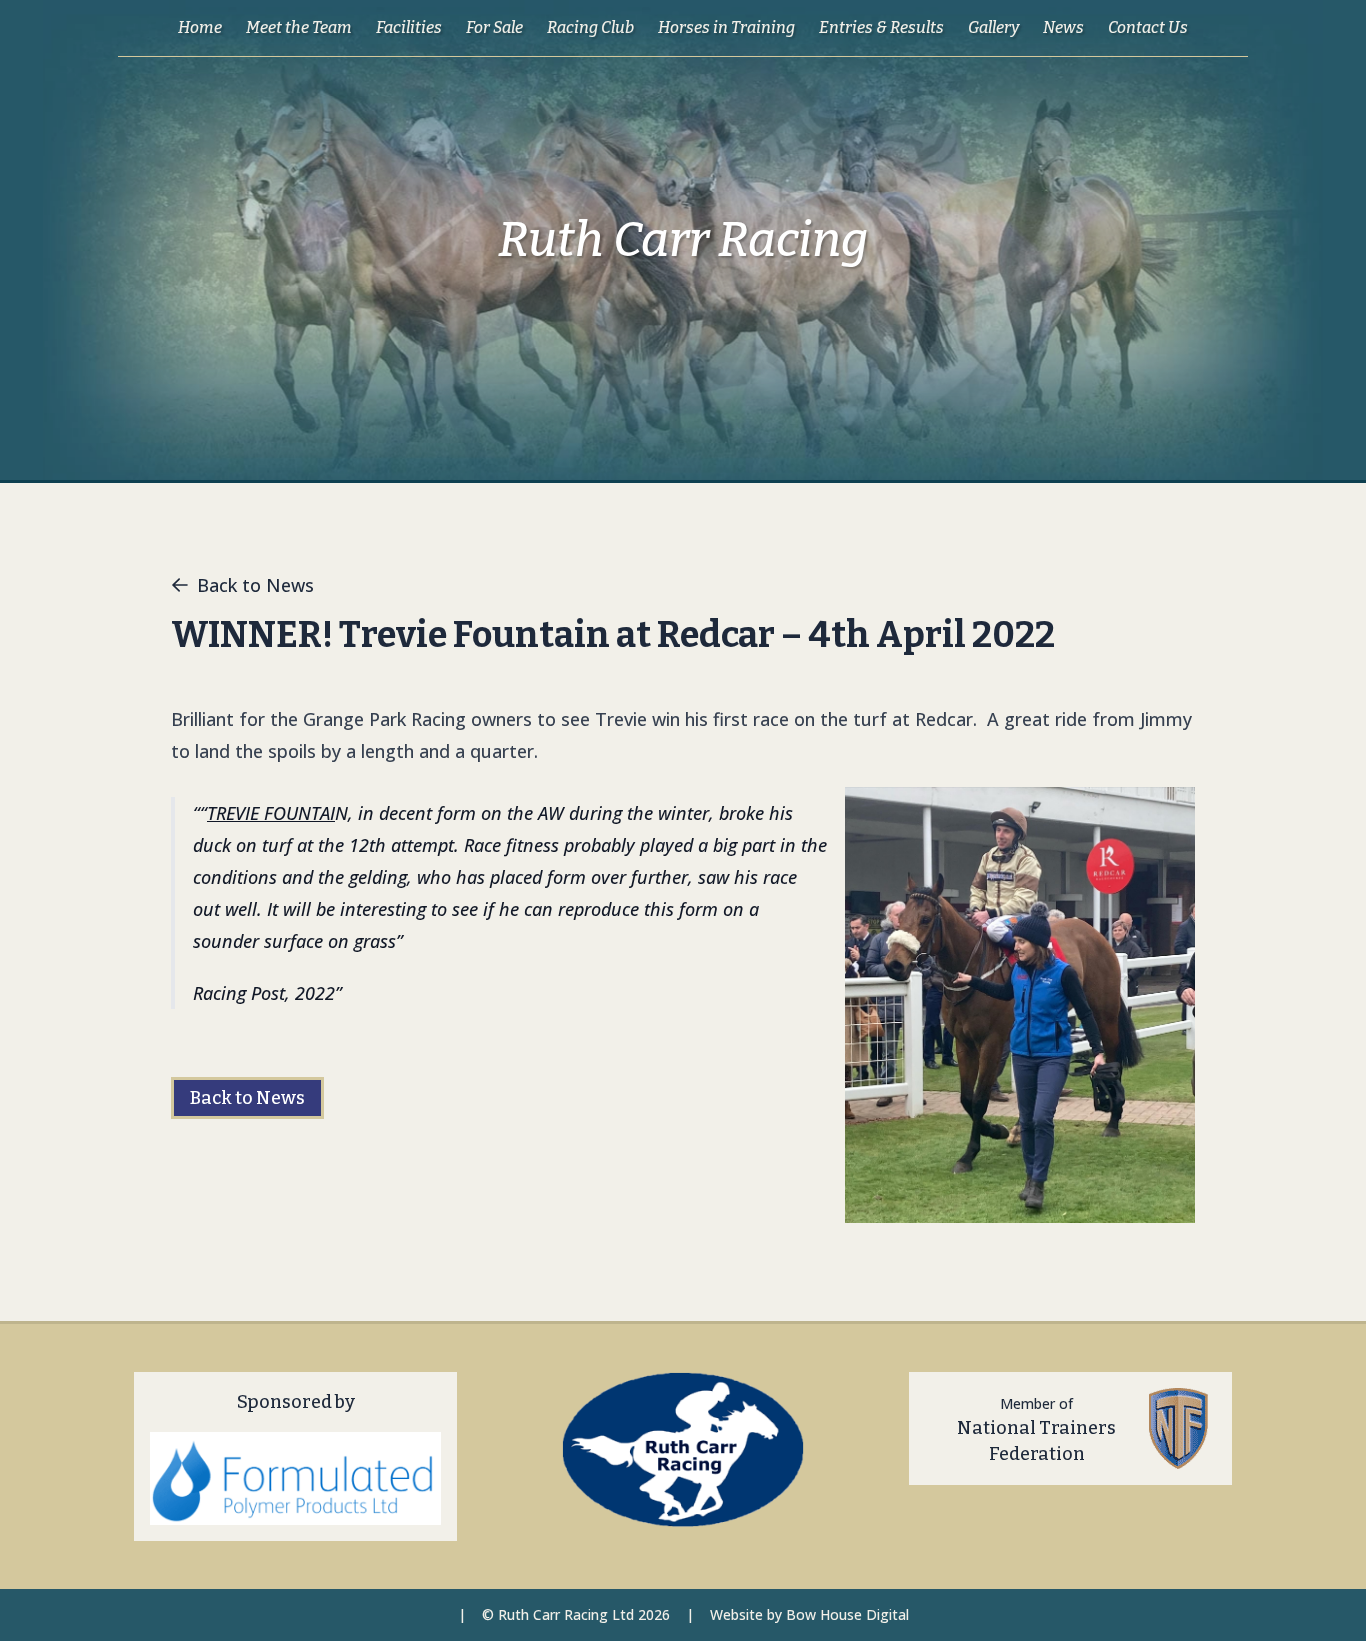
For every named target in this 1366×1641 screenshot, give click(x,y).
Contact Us (1148, 27)
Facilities (409, 27)
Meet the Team (299, 27)
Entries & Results (881, 27)
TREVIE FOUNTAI (271, 813)
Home (200, 27)
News (1063, 27)
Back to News (255, 585)
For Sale (494, 27)
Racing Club (590, 27)
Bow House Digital (847, 1614)
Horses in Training (726, 27)
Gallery (993, 27)
